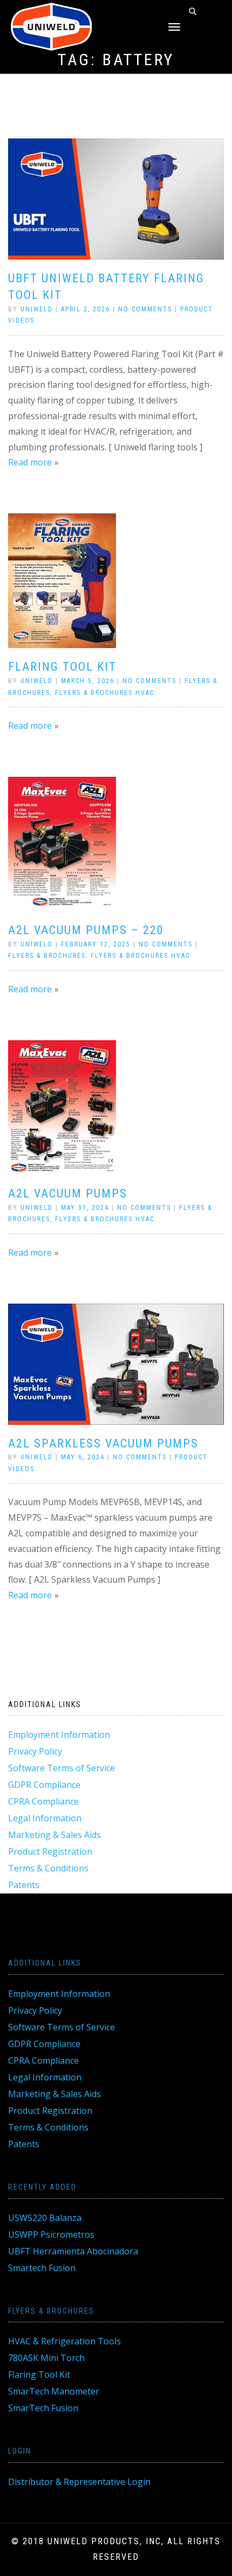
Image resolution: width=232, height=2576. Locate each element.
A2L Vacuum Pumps (68, 1193)
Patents (24, 1885)
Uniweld (37, 309)
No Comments (145, 309)
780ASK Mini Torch (46, 2358)
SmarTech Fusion (43, 2408)
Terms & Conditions (48, 1868)
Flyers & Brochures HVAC (105, 693)
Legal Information (45, 1818)
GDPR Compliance (44, 1785)
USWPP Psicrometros (51, 2234)
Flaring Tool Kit (62, 667)
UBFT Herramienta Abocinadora (73, 2251)
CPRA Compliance (43, 1801)
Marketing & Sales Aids (54, 1835)
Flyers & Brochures (47, 956)
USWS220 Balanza (45, 2218)
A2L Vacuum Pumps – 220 (86, 930)
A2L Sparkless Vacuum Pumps (103, 1443)
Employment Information (59, 1735)
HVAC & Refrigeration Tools (64, 2341)
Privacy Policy (35, 1751)
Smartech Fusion (42, 2268)
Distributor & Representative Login (79, 2482)
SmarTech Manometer (54, 2391)
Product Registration (50, 1851)
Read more (30, 462)
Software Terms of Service (62, 1768)
